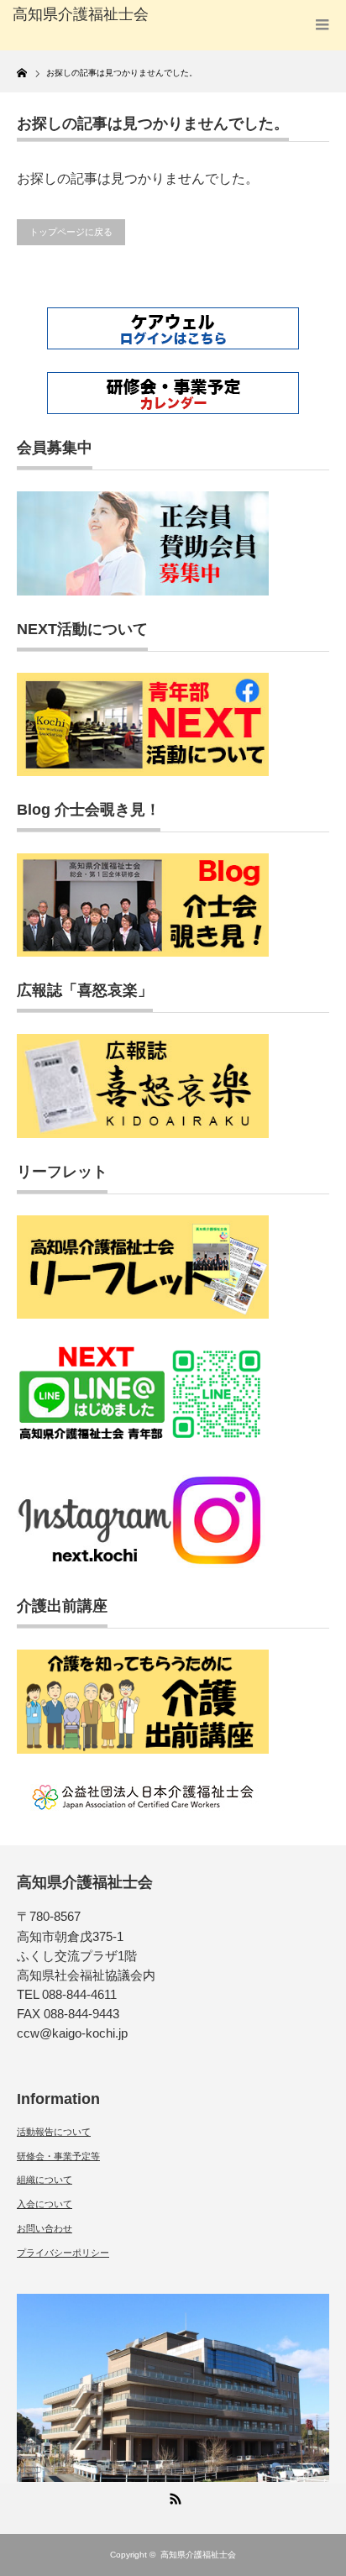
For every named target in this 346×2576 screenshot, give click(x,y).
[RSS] (173, 2496)
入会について (45, 2204)
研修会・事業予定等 (58, 2156)
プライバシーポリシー (63, 2253)
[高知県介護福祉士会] (82, 15)
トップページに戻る (71, 232)
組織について (45, 2180)
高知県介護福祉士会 (198, 2555)
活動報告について (54, 2132)
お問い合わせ (45, 2228)
